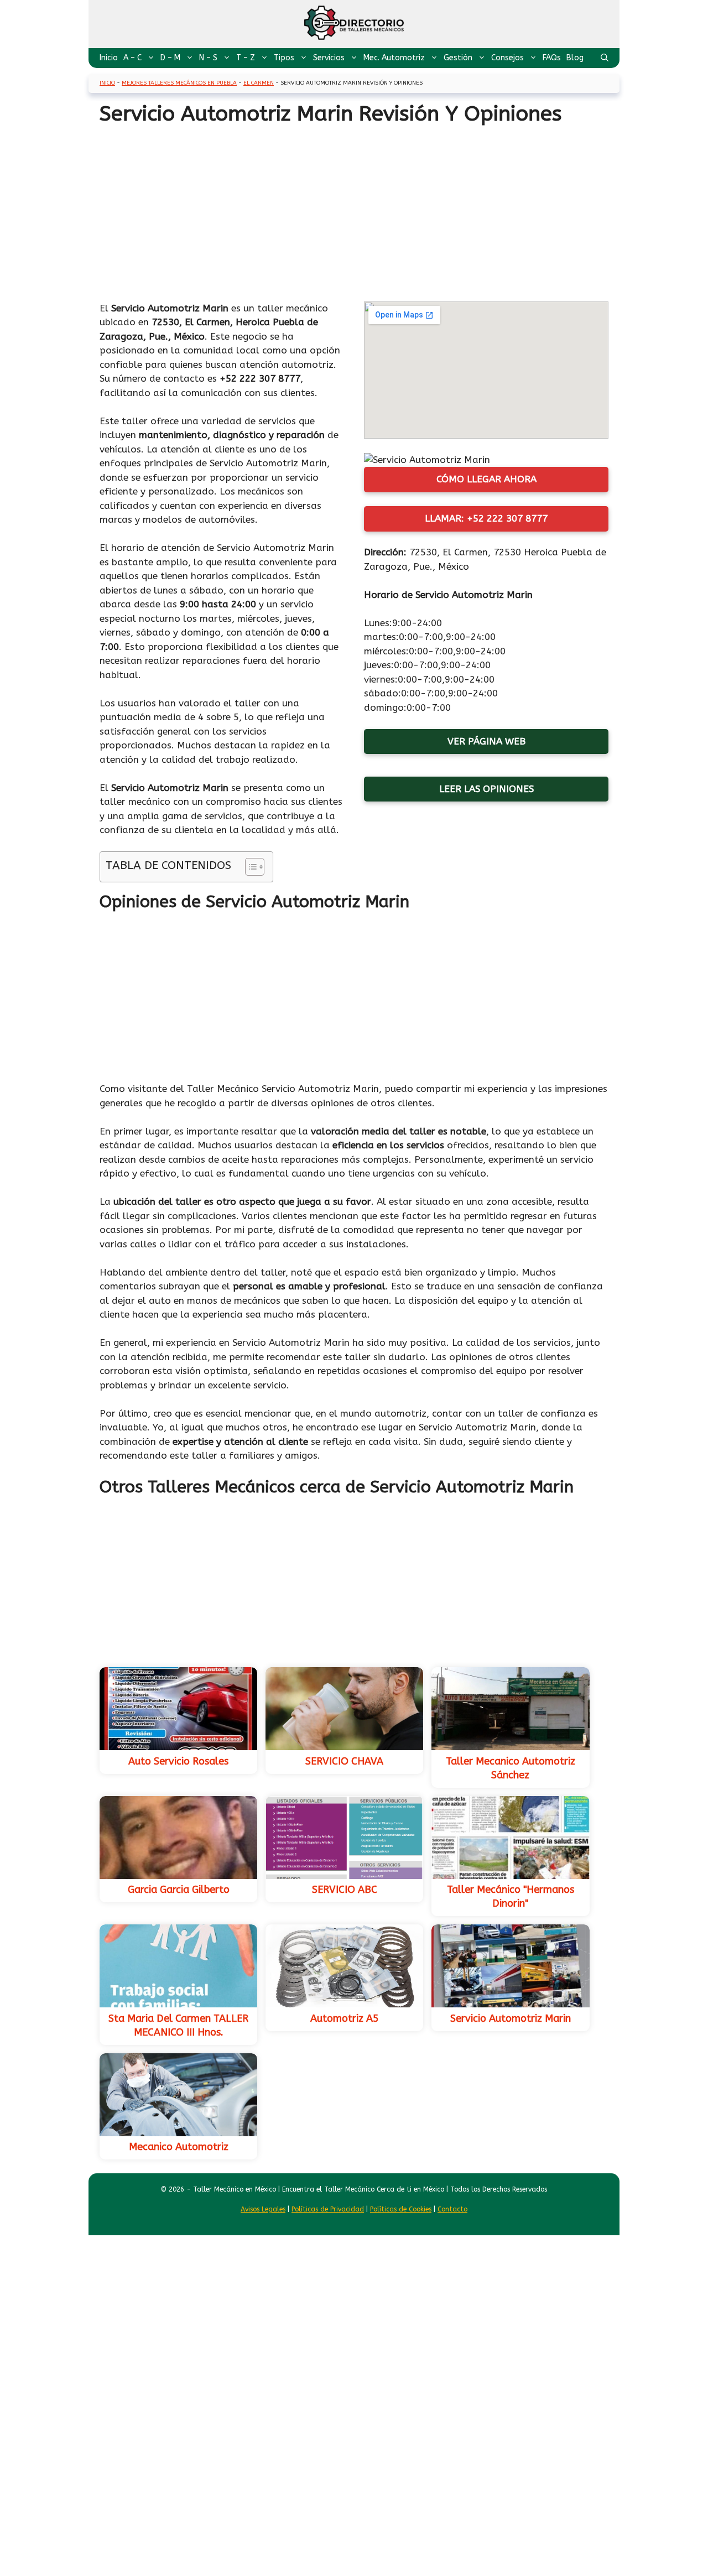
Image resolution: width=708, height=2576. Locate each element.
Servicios (329, 58)
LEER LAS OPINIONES (486, 789)
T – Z (246, 58)
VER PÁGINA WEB (486, 741)
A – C (132, 58)
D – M (170, 58)
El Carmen (259, 83)
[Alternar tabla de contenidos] (249, 867)
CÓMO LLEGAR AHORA (486, 479)
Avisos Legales (263, 2209)
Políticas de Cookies (401, 2209)
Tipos (284, 58)
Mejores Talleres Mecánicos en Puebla (179, 83)
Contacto (452, 2209)
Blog (575, 58)
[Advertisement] (354, 210)
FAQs (552, 58)
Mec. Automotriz (394, 58)
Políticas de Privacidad (328, 2209)
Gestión (458, 58)
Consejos (507, 58)
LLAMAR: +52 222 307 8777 (486, 518)
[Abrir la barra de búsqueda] (605, 58)
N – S (208, 58)
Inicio (109, 58)
